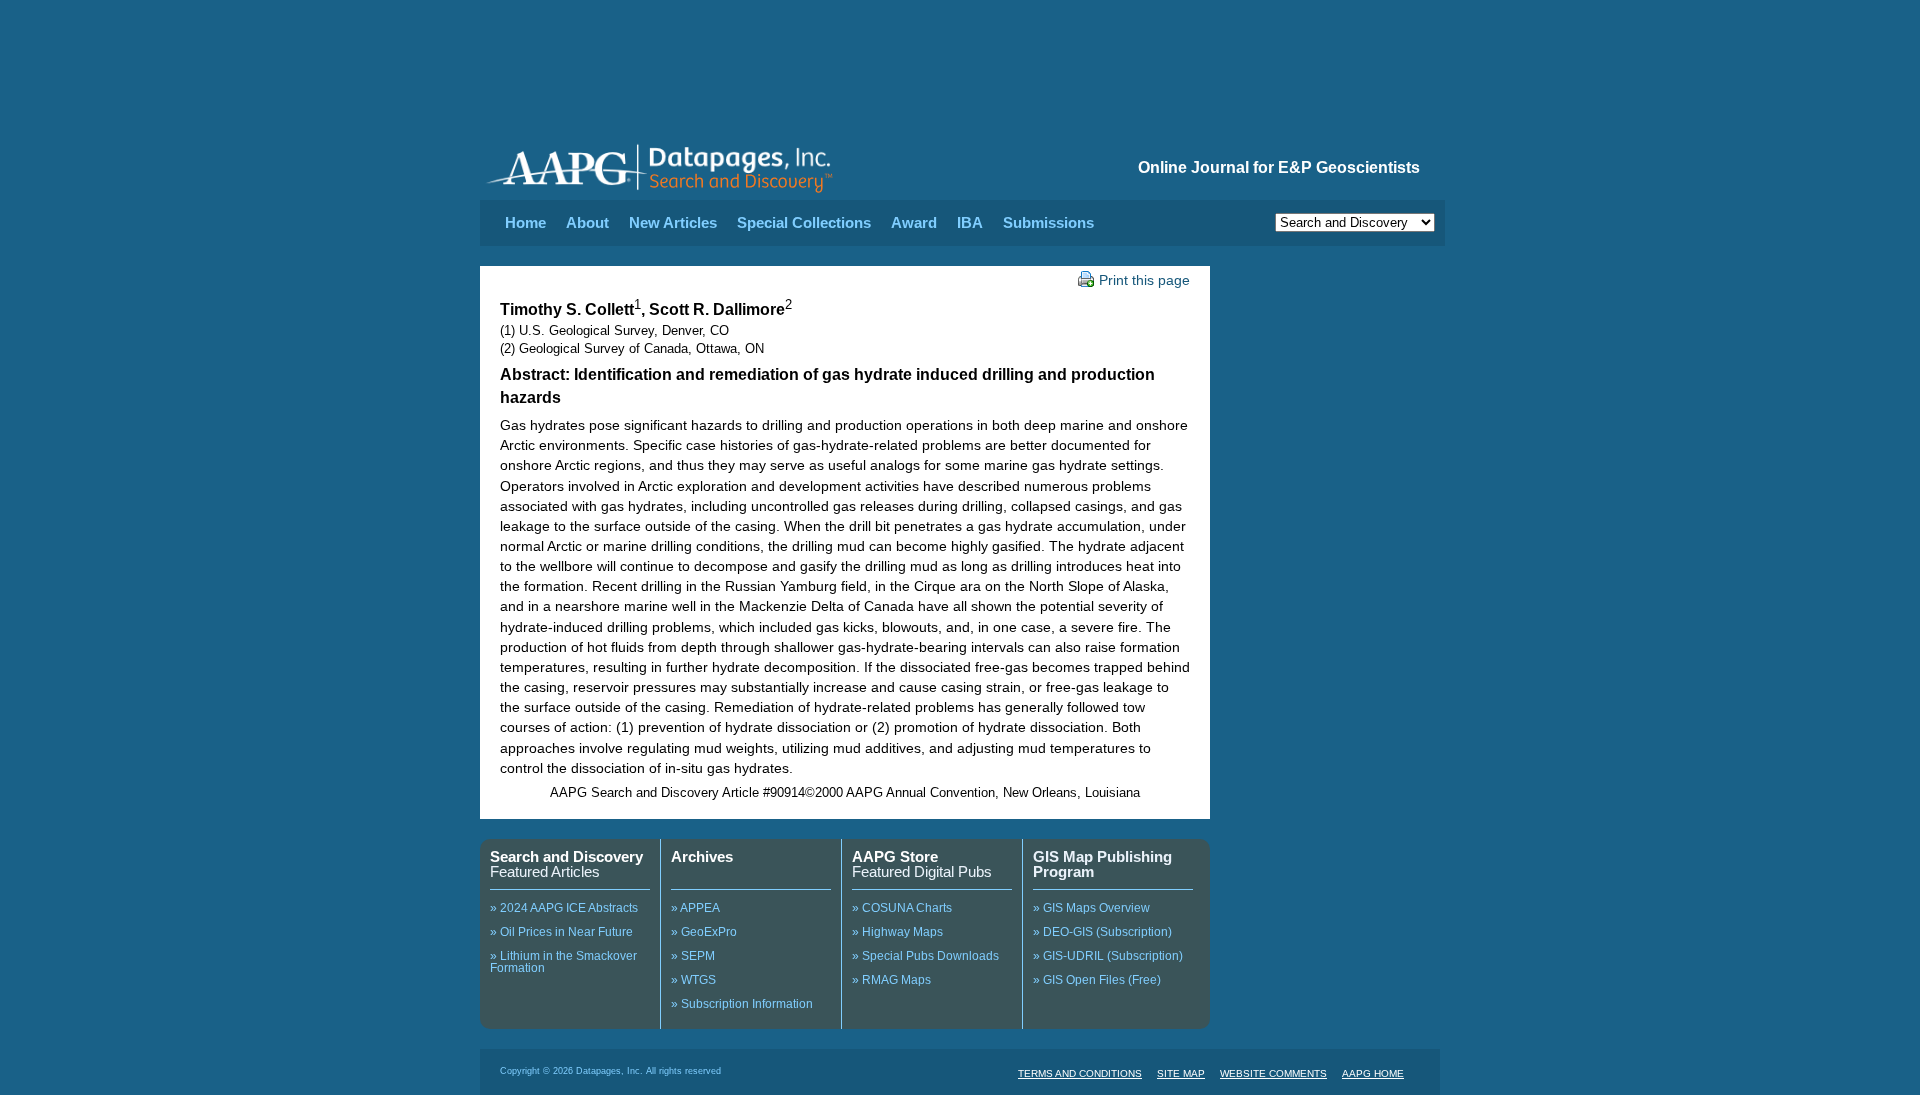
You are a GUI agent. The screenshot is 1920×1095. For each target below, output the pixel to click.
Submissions (1048, 222)
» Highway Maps (897, 932)
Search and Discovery (566, 856)
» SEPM (693, 956)
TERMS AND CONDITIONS (1080, 1073)
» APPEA (695, 908)
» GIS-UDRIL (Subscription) (1108, 956)
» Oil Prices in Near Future (561, 932)
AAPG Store (895, 856)
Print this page (1144, 280)
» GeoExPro (704, 932)
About (587, 222)
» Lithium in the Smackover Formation (563, 962)
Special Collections (804, 222)
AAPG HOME (1373, 1073)
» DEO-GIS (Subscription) (1102, 932)
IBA (970, 222)
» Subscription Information (742, 1004)
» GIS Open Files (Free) (1097, 980)
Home (525, 222)
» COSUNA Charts (902, 908)
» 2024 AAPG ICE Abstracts (564, 908)
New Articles (673, 222)
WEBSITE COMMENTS (1273, 1073)
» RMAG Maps (891, 980)
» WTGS (693, 980)
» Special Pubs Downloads (925, 956)
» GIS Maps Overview (1091, 908)
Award (914, 222)
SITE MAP (1181, 1073)
